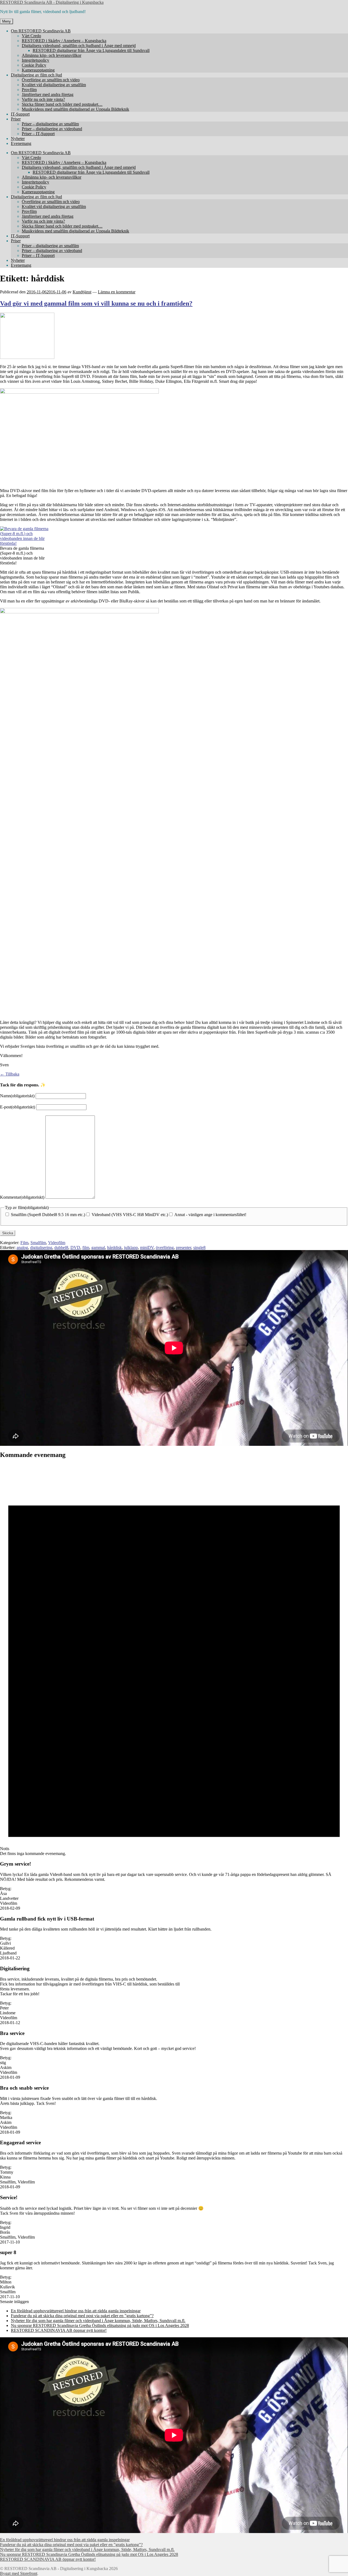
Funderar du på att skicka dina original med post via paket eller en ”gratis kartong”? (82, 2316)
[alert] (174, 1660)
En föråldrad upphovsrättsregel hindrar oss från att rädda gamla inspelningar (76, 2311)
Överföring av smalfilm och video (51, 80)
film (86, 1247)
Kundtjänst (82, 292)
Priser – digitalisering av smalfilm (50, 124)
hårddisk (114, 1247)
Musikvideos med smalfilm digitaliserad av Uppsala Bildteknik (75, 109)
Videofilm (57, 1243)
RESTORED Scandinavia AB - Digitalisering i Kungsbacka (52, 2)
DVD (75, 1247)
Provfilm (29, 90)
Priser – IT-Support (38, 134)
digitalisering (41, 1247)
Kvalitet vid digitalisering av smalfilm (54, 85)
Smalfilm (38, 1243)
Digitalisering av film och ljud (36, 75)
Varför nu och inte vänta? (43, 99)
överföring (165, 1247)
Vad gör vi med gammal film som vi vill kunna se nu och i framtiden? (96, 303)
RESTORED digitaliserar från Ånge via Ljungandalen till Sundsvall (91, 50)
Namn (17, 1096)
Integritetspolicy (35, 60)
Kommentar (22, 1197)
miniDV (147, 1247)
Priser (16, 119)
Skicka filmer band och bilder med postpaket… (62, 104)
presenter (184, 1247)
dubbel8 (61, 1247)
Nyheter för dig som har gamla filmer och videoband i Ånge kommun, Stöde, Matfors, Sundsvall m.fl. (98, 2321)
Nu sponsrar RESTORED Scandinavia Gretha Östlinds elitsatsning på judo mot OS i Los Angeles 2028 (100, 2325)
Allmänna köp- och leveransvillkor (52, 55)
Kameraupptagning (38, 70)
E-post (18, 1107)
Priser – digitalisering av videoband (52, 129)
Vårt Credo (31, 36)
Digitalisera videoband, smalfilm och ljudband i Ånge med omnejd (79, 46)
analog (22, 1247)
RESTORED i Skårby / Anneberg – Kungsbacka (64, 41)
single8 (199, 1247)
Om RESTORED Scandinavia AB (41, 31)
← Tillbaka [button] (10, 1074)
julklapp (131, 1247)
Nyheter (18, 139)
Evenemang (21, 143)
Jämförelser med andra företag (48, 94)
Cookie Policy (34, 65)
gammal (98, 1247)
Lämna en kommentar (117, 292)
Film (24, 1243)
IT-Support (20, 114)
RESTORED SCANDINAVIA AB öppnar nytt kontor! (59, 2330)
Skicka (8, 1233)
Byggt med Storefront (19, 2573)
